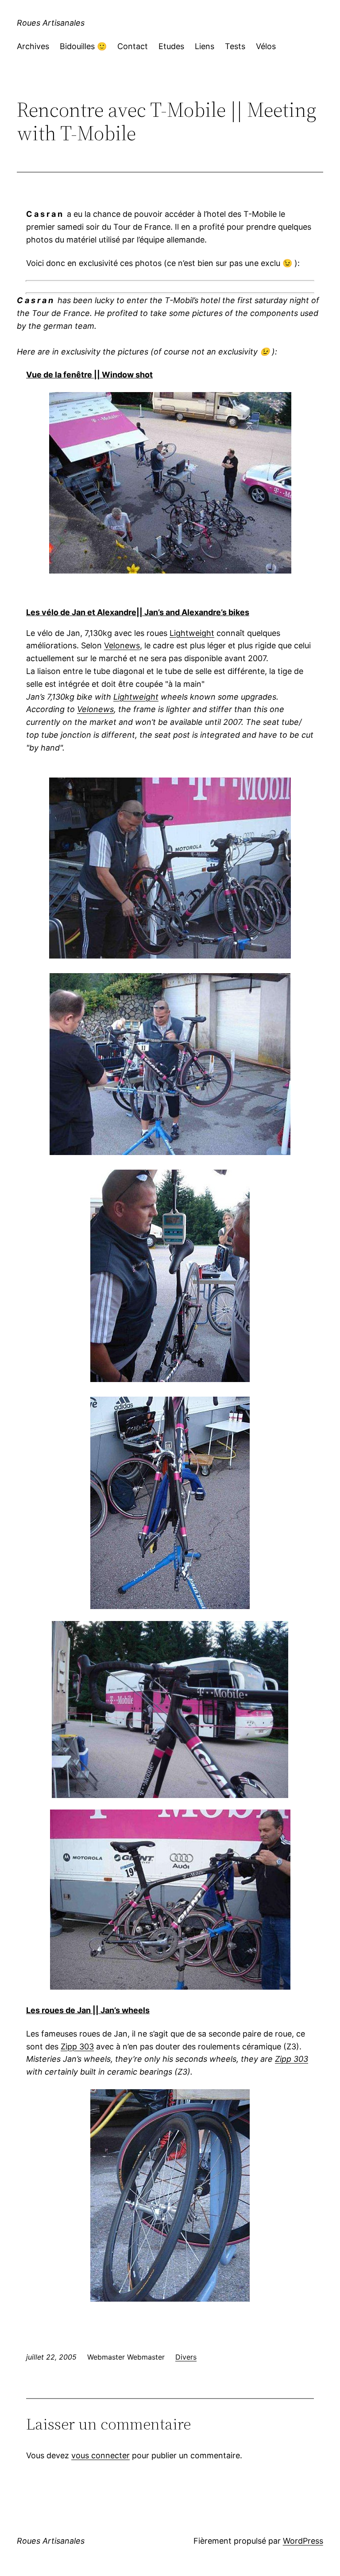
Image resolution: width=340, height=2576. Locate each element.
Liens (205, 46)
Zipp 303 (77, 2047)
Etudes (171, 46)
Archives (33, 46)
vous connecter (100, 2455)
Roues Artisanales (51, 23)
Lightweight (192, 633)
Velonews (122, 645)
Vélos (266, 46)
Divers (186, 2357)
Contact (133, 46)
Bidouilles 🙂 (83, 46)
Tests (235, 46)
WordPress (303, 2541)
